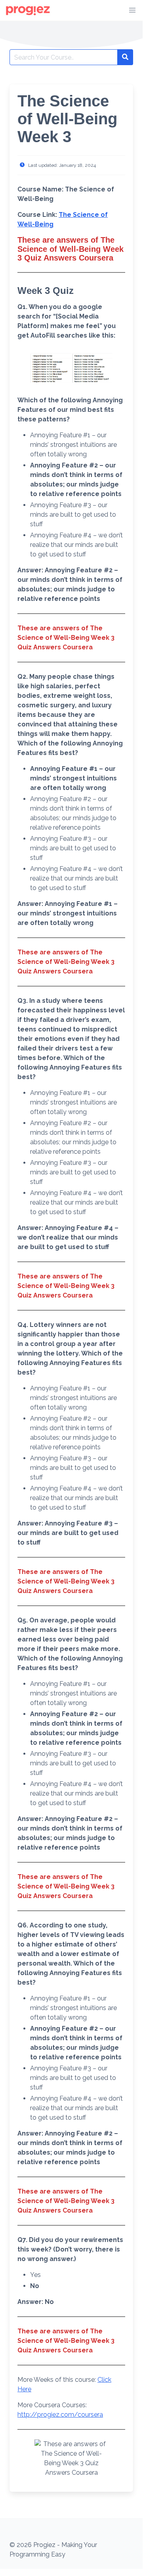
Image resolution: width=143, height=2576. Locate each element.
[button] (132, 10)
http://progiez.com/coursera (60, 2415)
